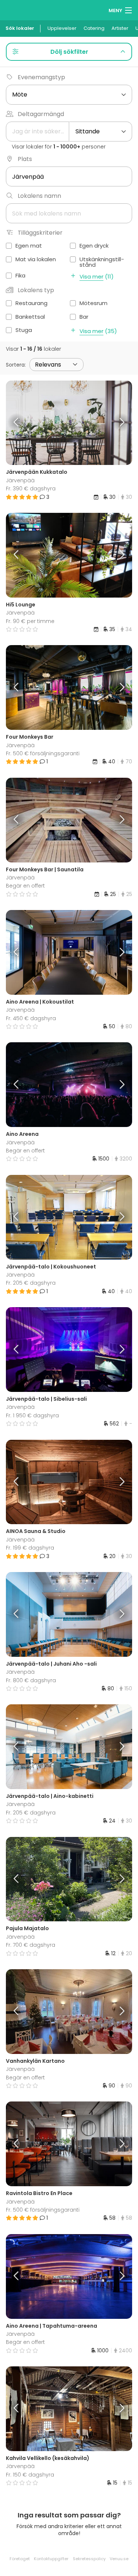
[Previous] (22, 423)
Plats (25, 159)
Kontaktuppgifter (51, 2559)
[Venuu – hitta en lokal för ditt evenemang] (19, 9)
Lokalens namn (39, 196)
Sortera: (16, 365)
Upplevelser (62, 28)
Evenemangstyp (41, 77)
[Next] (116, 423)
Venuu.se (119, 2559)
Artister (120, 28)
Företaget (20, 2559)
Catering (94, 28)
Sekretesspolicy (89, 2559)
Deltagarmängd (41, 114)
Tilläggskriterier (40, 233)
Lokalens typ (36, 290)
